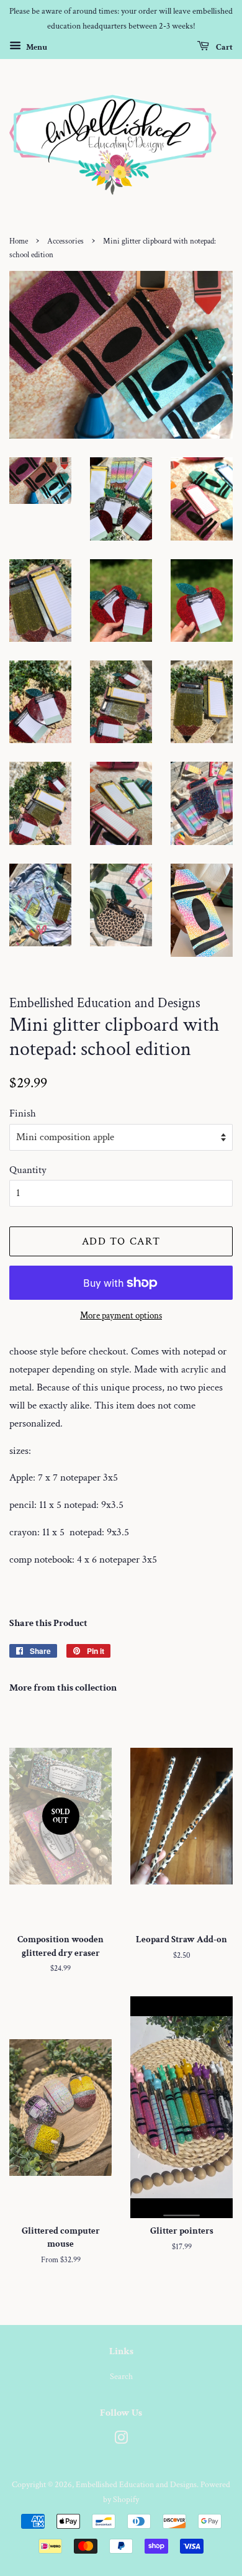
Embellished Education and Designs (136, 2484)
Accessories (65, 241)
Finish (23, 1113)
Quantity (28, 1170)
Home (19, 241)
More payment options (121, 1316)
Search (121, 2376)
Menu (36, 47)
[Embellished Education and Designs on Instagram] (121, 2440)
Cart (223, 47)
